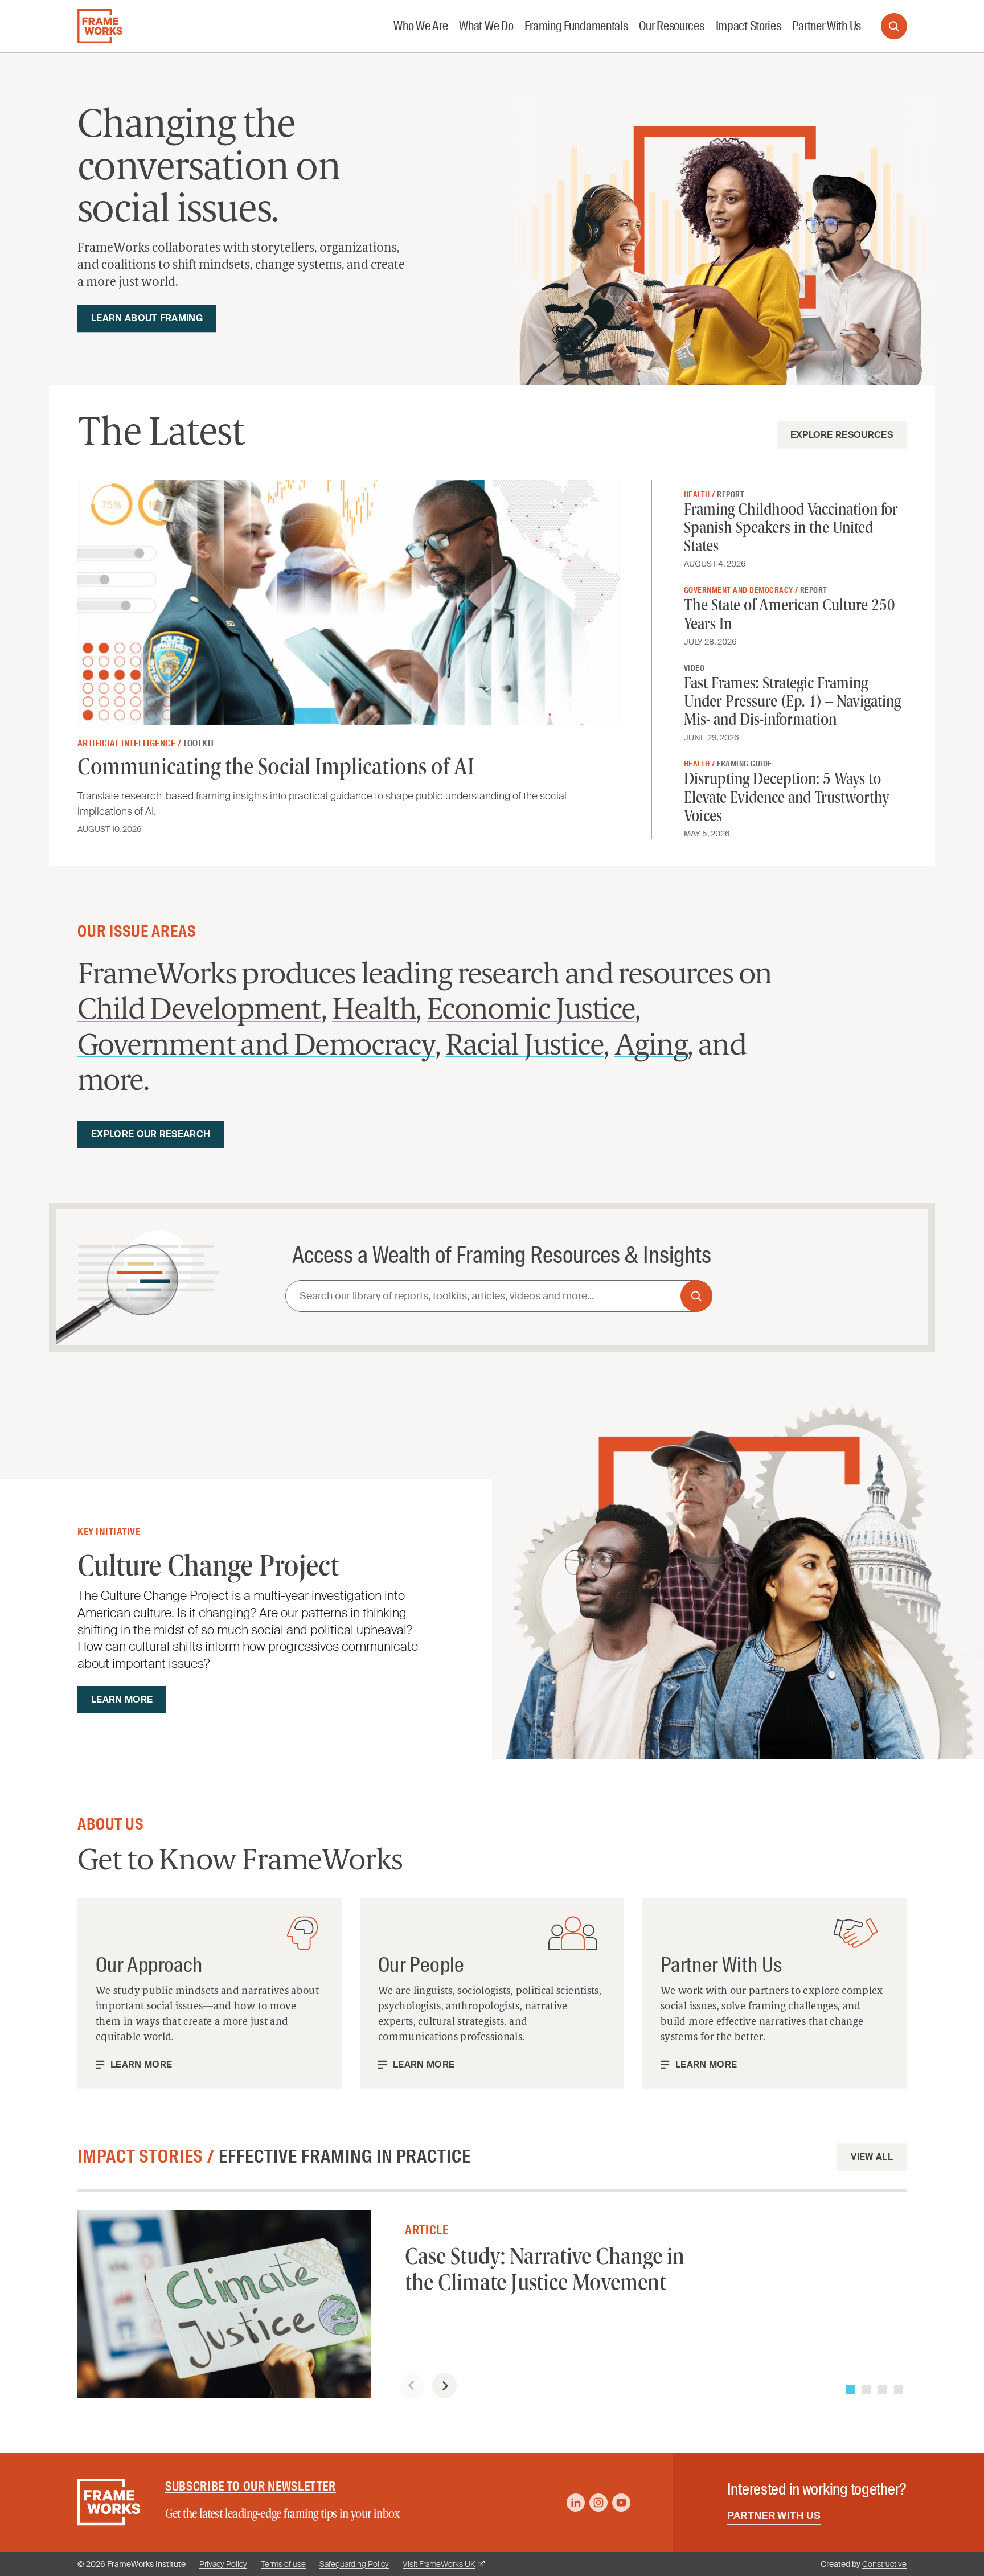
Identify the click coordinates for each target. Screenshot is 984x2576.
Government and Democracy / (742, 590)
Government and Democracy (256, 1047)
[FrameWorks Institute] (100, 26)
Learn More (141, 2065)
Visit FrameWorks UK (439, 2564)
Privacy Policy (223, 2564)
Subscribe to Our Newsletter (251, 2486)
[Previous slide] (412, 2386)
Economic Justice (531, 1011)
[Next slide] (444, 2386)
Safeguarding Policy (354, 2564)
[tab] (851, 2389)
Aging (651, 1047)
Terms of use (283, 2564)
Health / (700, 494)
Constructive (884, 2564)
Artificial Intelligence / (130, 743)
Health (374, 1011)
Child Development (199, 1011)
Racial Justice (524, 1047)
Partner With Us (774, 2516)
